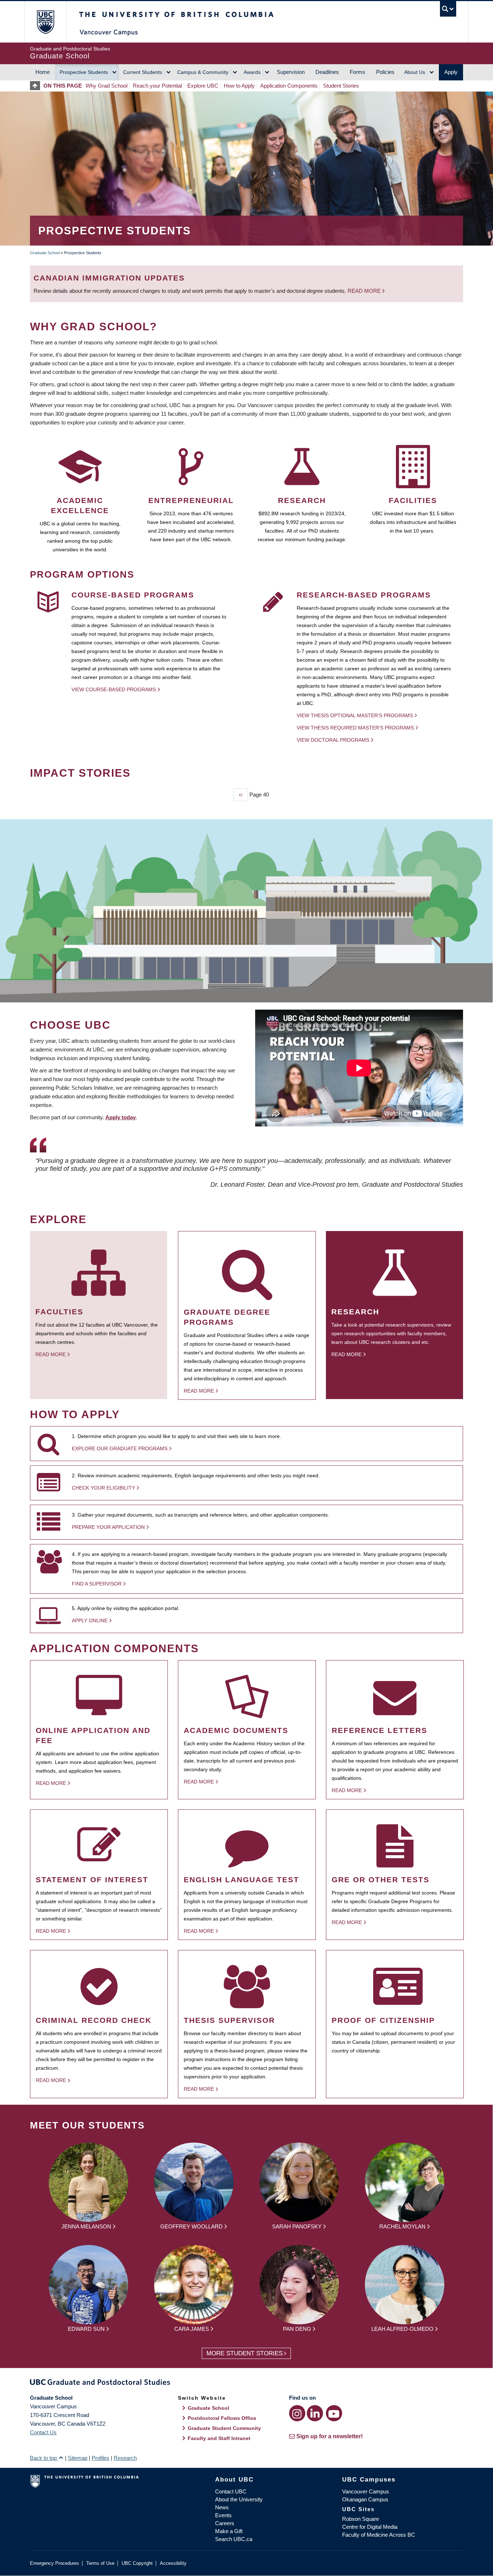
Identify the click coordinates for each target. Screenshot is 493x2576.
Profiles (101, 2458)
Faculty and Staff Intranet (219, 2438)
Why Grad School (106, 86)
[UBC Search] (448, 9)
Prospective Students (84, 72)
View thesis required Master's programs (355, 728)
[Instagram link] (297, 2413)
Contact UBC (231, 2491)
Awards (252, 72)
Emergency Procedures (54, 2563)
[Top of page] (37, 86)
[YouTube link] (334, 2413)
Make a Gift (229, 2531)
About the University (239, 2499)
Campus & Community (203, 72)
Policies (385, 72)
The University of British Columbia (45, 22)
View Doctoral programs (333, 740)
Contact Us (43, 2432)
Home (43, 72)
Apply (451, 72)
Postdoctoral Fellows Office (222, 2418)
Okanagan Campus (365, 2499)
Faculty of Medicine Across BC (379, 2535)
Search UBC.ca (234, 2539)
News (222, 2507)
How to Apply (239, 86)
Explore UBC (203, 86)
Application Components (289, 86)
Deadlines (327, 72)
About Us (415, 72)
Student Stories (341, 86)
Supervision (291, 72)
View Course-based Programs (114, 689)
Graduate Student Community (224, 2428)
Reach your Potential (157, 86)
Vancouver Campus (366, 2491)
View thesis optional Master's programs (355, 715)
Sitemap (78, 2458)
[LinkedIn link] (315, 2413)
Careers (225, 2523)
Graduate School (45, 253)
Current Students (143, 72)
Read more (365, 291)
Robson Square (361, 2519)
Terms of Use (100, 2563)
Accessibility (173, 2563)
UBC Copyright (137, 2563)
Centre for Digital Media (370, 2527)
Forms (357, 72)
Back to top (44, 2458)
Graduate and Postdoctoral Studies (247, 2383)
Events (223, 2515)
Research (125, 2458)
